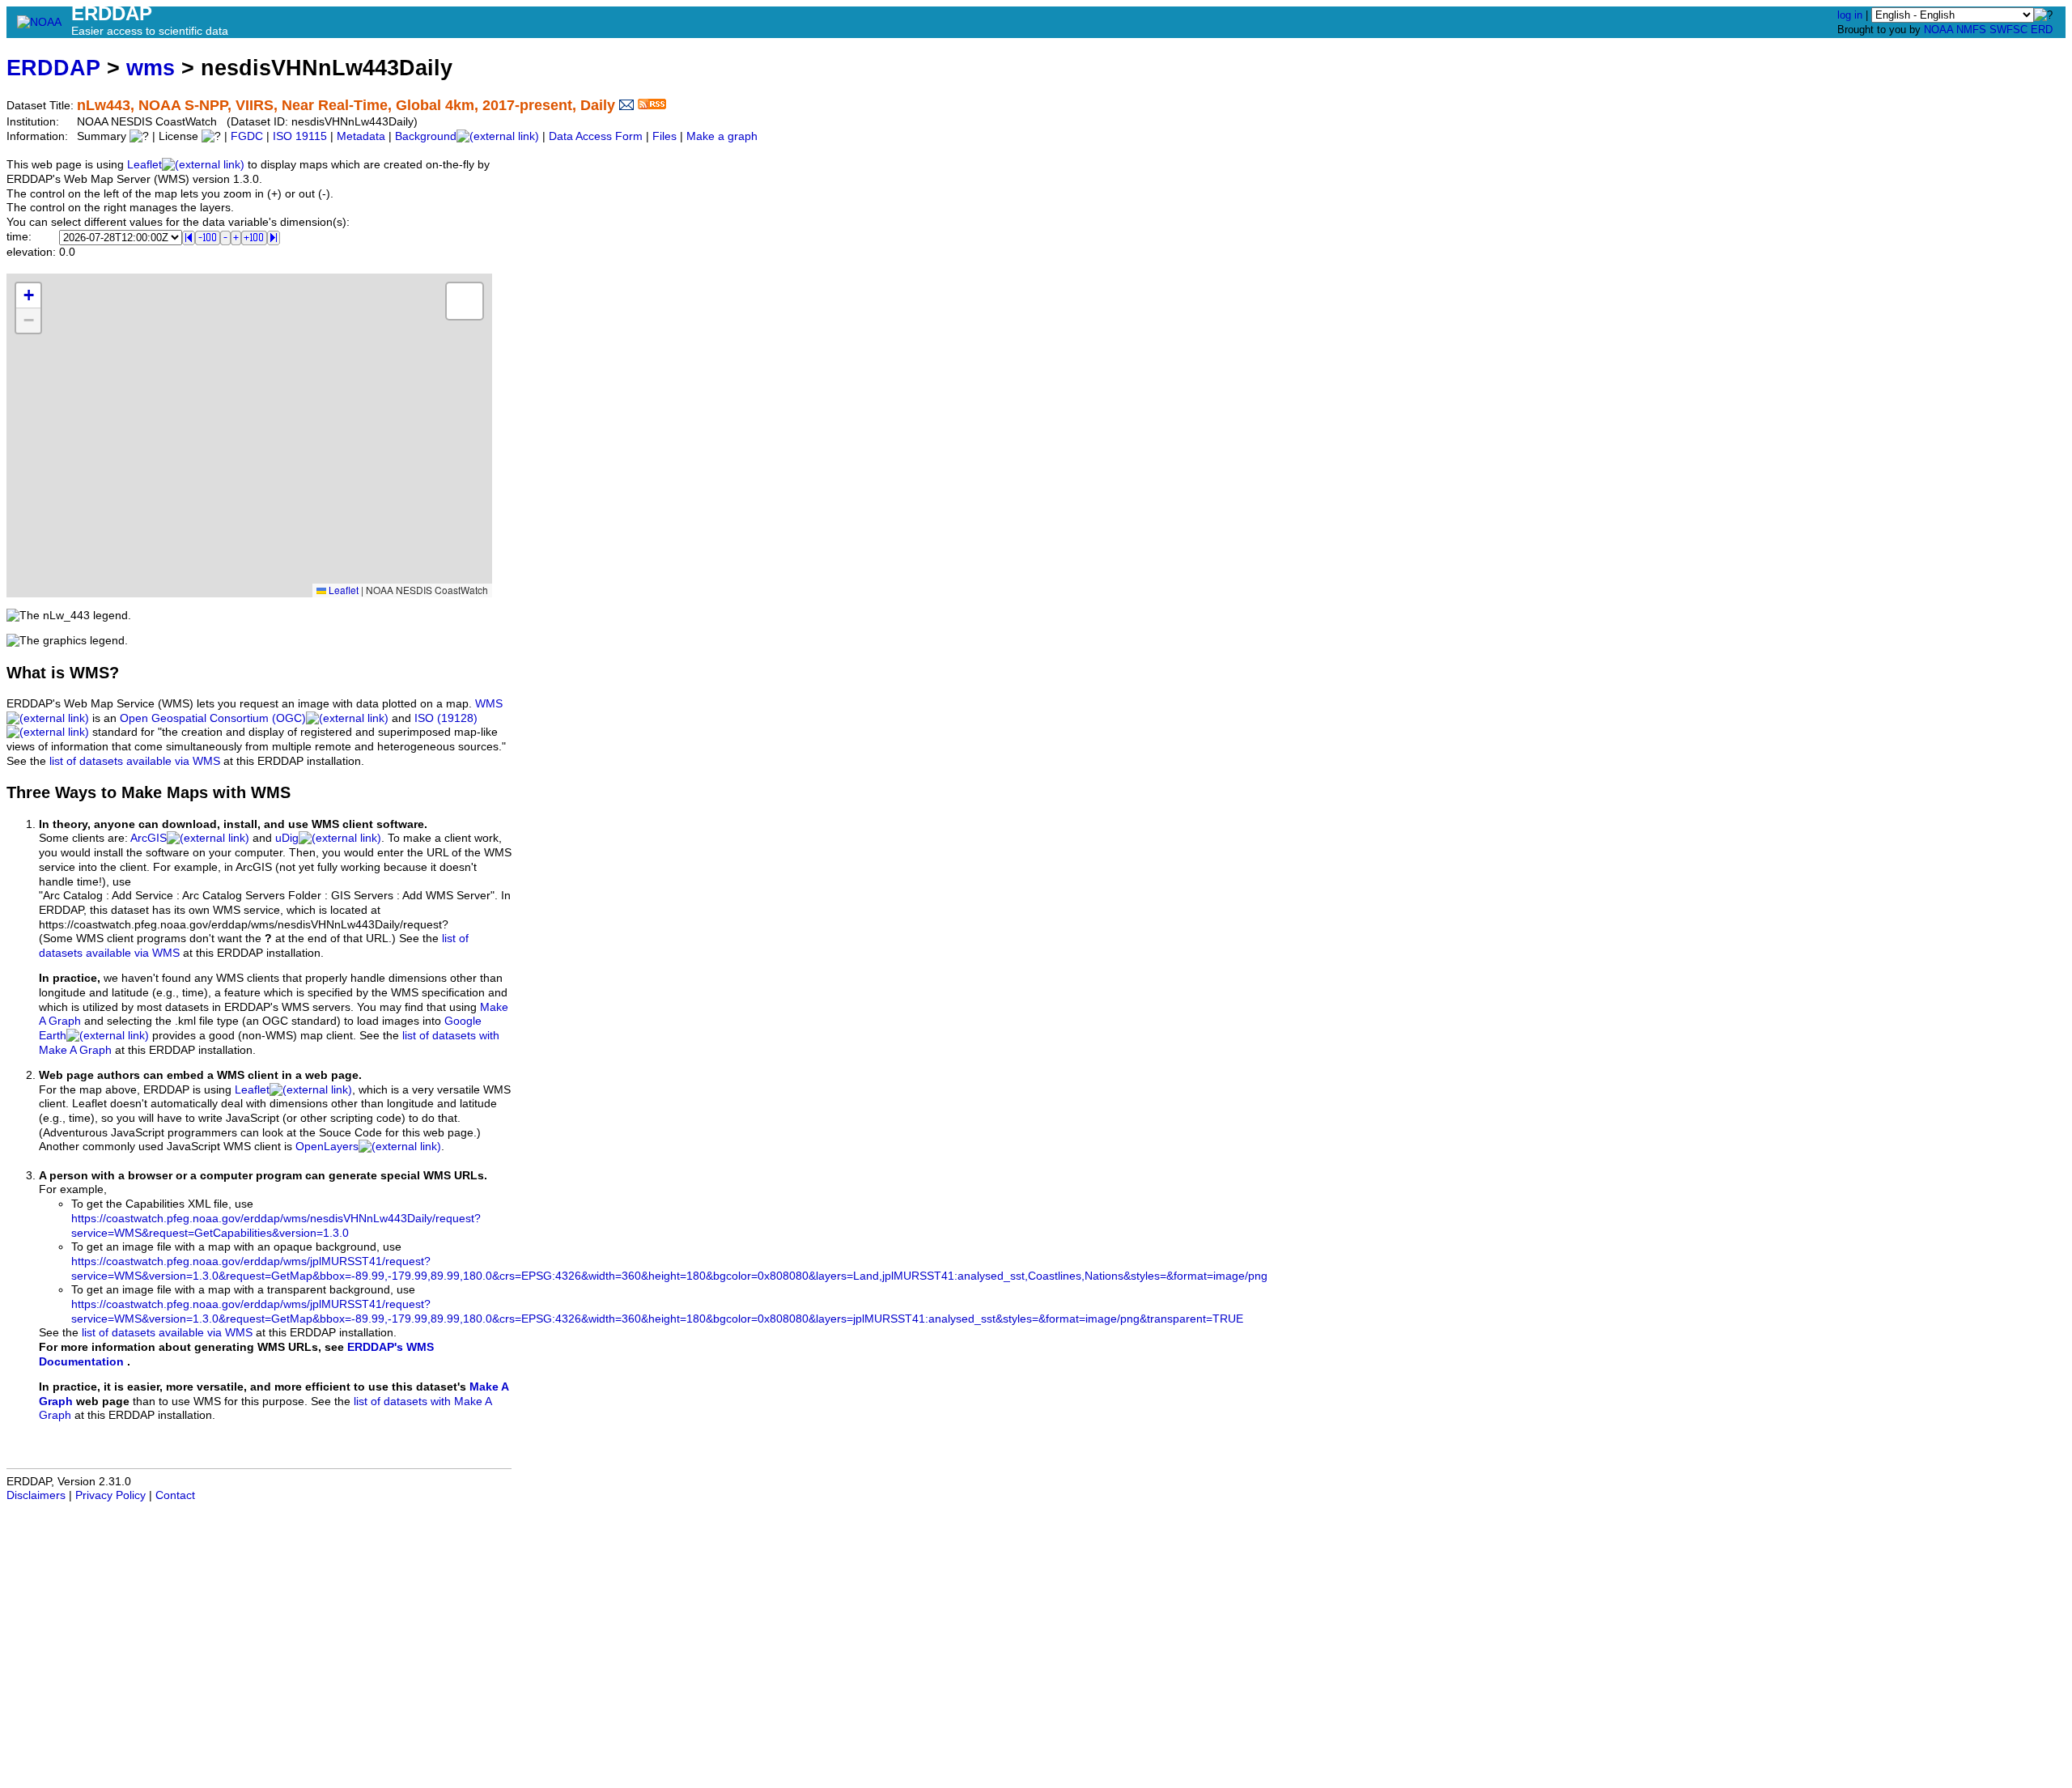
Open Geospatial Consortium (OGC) (213, 718)
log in (1850, 15)
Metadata (361, 136)
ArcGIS (149, 838)
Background (426, 136)
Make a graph (722, 136)
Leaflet (144, 165)
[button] (28, 296)
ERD (2042, 30)
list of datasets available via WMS (135, 761)
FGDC (247, 136)
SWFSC (2008, 30)
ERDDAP (53, 68)
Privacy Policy (110, 1495)
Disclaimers (36, 1495)
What (26, 673)
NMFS (1971, 30)
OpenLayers (327, 1147)
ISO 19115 (300, 136)
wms (151, 68)
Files (664, 136)
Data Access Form (596, 136)
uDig (287, 838)
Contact (175, 1495)
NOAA (1938, 30)
